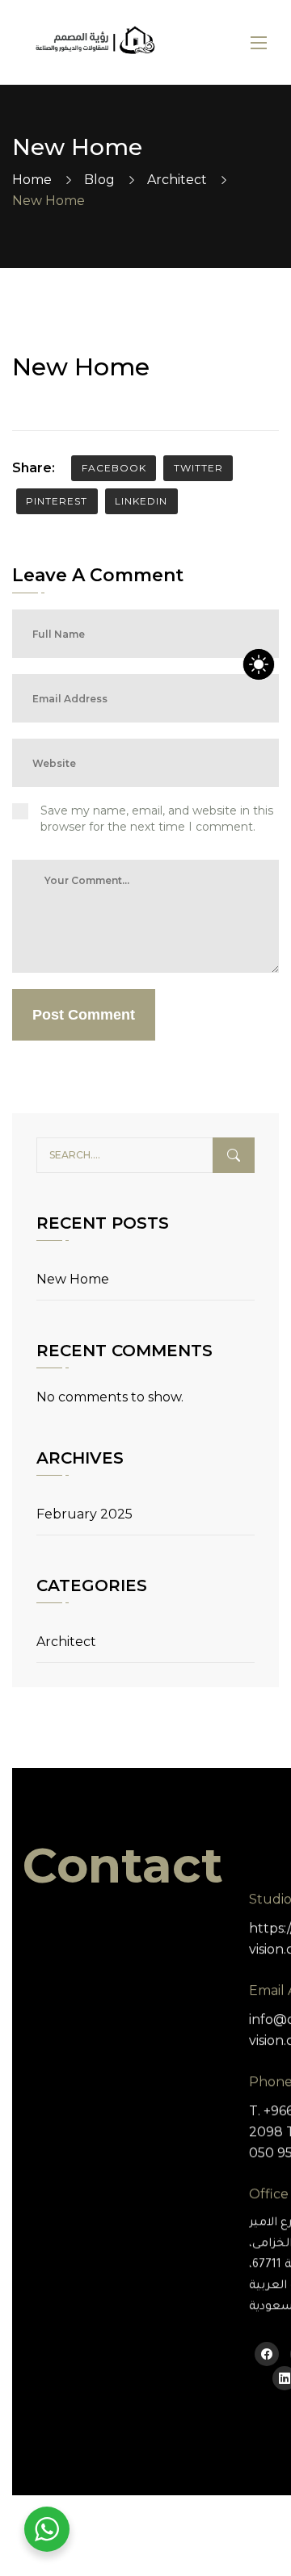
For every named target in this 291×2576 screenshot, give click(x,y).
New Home (73, 1279)
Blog (99, 180)
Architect (177, 180)
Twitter (198, 468)
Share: (34, 468)
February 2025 (84, 1514)
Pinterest (57, 501)
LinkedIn (141, 501)
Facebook (114, 468)
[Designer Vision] (95, 42)
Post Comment (84, 1015)
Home (32, 180)
